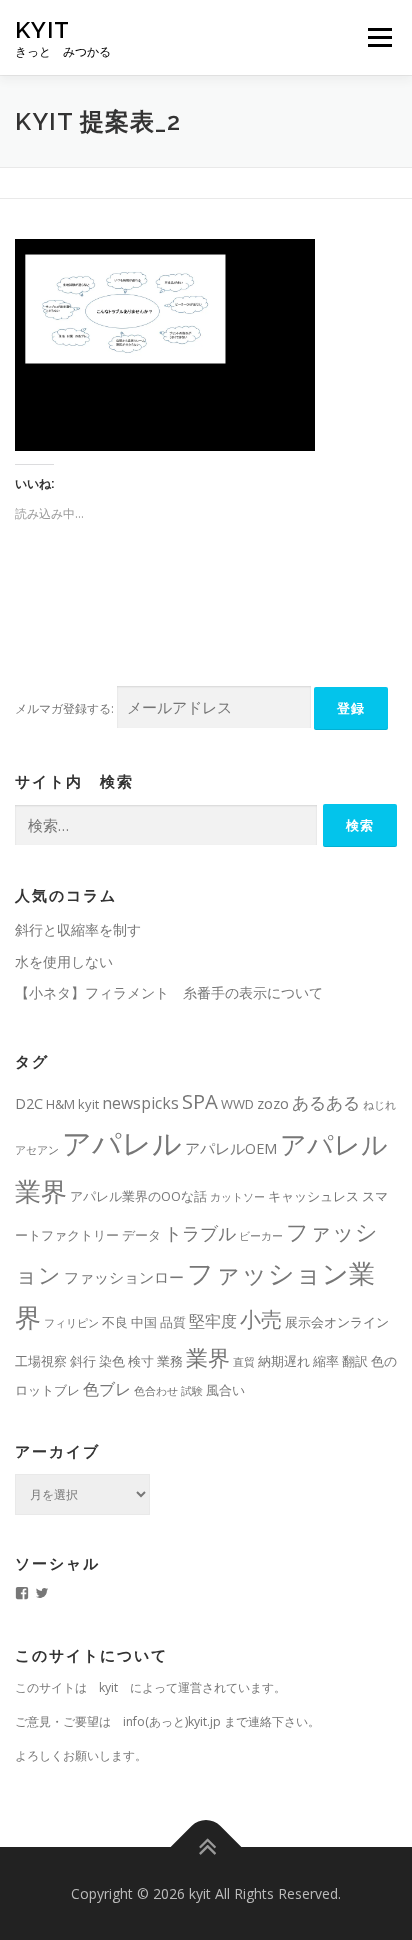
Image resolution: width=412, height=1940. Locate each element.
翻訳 (355, 1361)
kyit (42, 29)
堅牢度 (213, 1321)
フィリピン (71, 1323)
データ (141, 1235)
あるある (326, 1102)
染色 (112, 1361)
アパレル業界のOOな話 (138, 1196)
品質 (173, 1322)
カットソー (237, 1197)
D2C (29, 1103)
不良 (115, 1322)
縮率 (326, 1361)
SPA (200, 1101)
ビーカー (261, 1236)
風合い (225, 1390)
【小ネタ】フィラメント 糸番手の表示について (169, 992)
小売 (261, 1319)
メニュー (379, 37)
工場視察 (41, 1361)
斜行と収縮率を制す (78, 929)
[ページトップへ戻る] (206, 1846)
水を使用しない (64, 961)
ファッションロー (124, 1277)
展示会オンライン (337, 1322)
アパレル (122, 1143)
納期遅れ (284, 1361)
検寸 (141, 1361)
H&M (60, 1104)
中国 (144, 1322)
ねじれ (379, 1105)
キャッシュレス (313, 1196)
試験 (192, 1391)
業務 (170, 1361)
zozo (273, 1103)
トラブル (200, 1233)
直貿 (244, 1362)
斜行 (83, 1361)
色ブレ (107, 1389)
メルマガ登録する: (64, 708)
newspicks (140, 1103)
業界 (208, 1357)
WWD (237, 1104)
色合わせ (156, 1391)
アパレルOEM (231, 1148)
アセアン (37, 1150)
